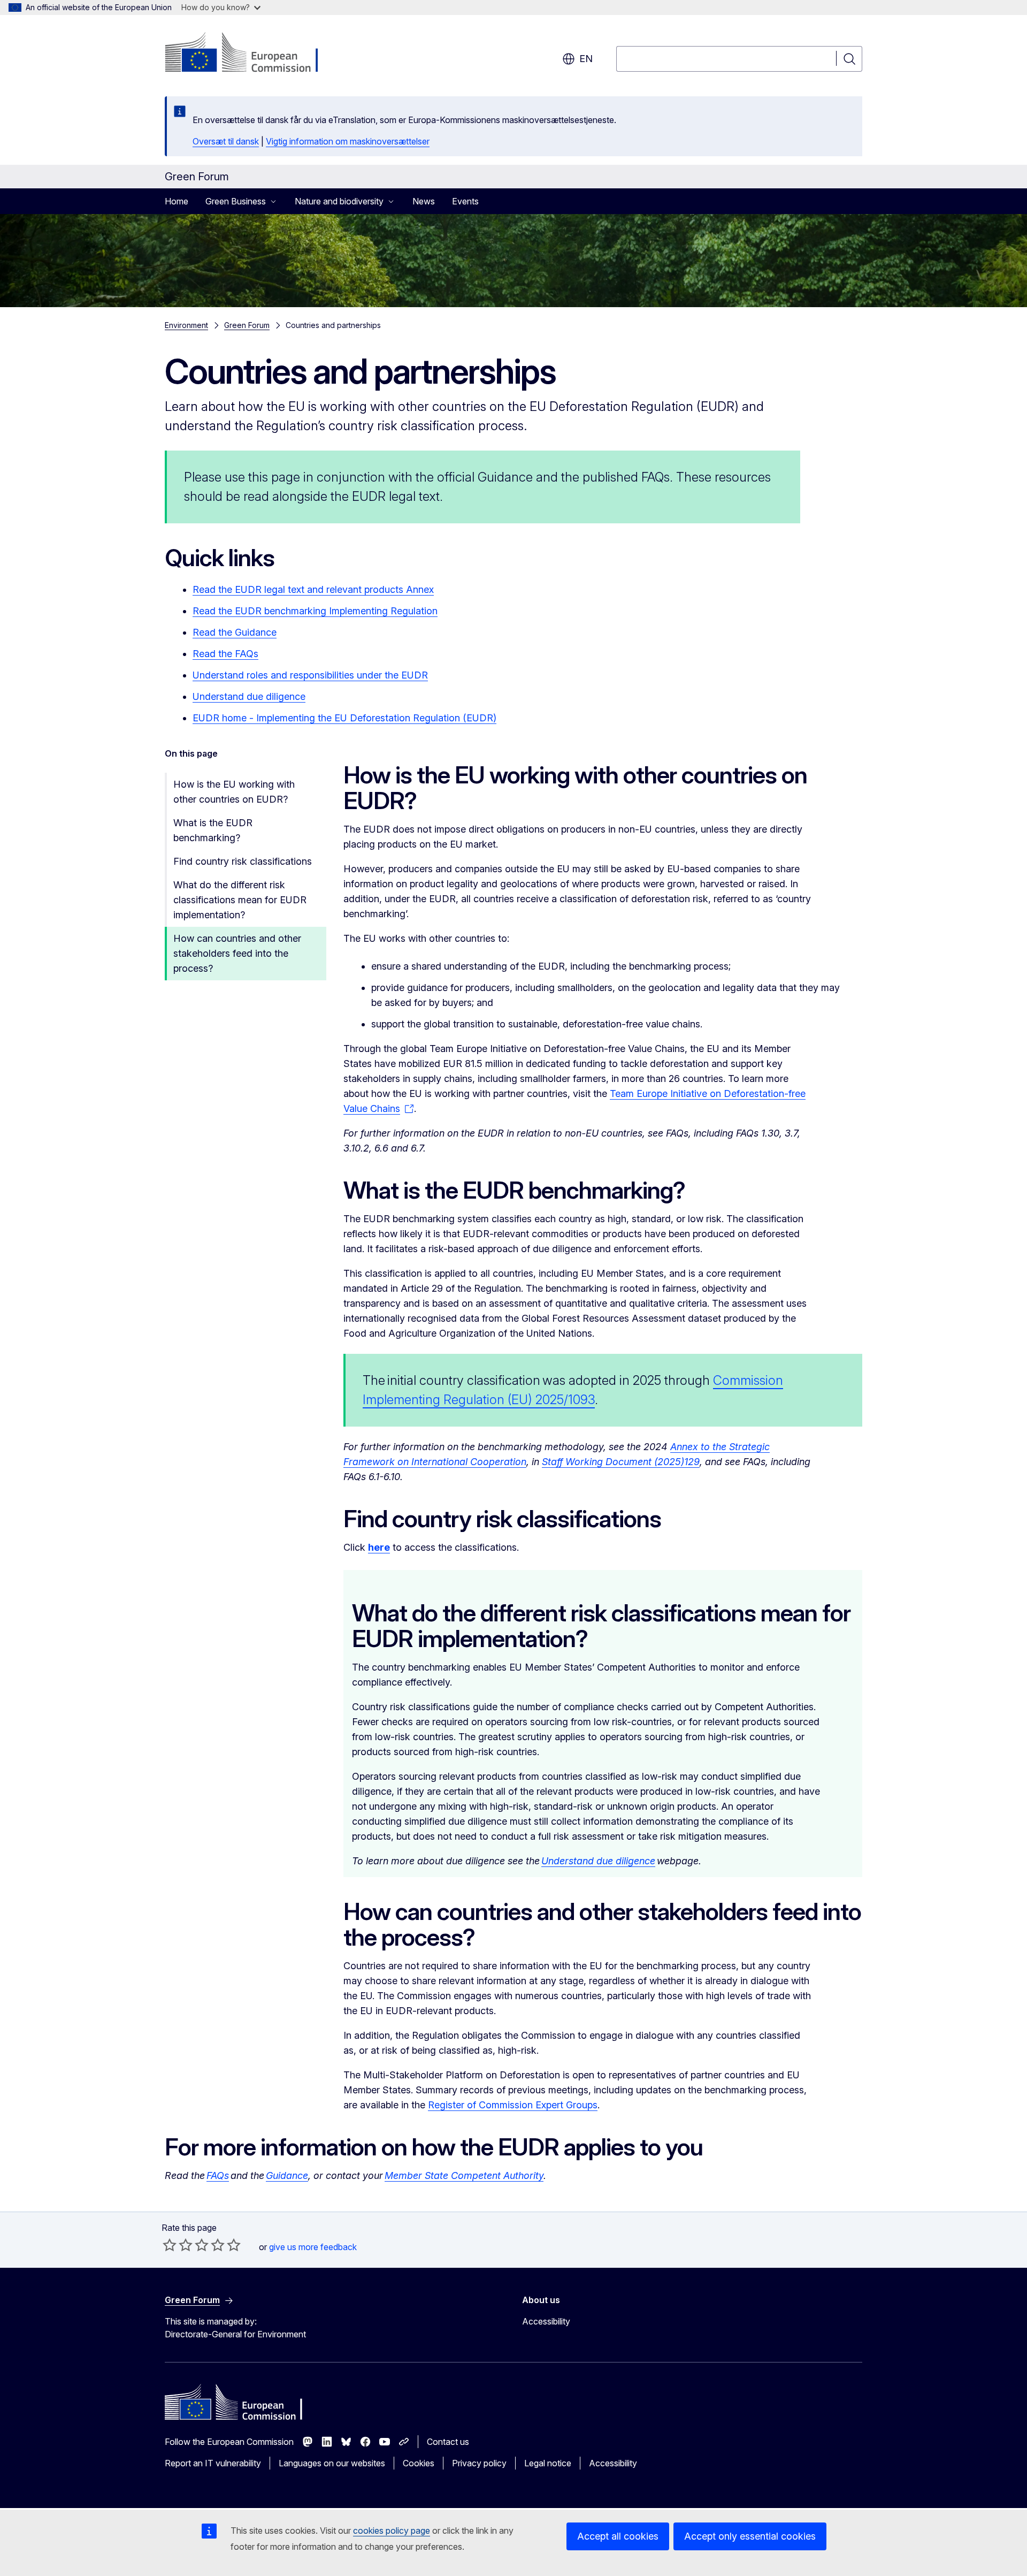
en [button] (586, 59)
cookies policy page (392, 2531)
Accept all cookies (618, 2536)
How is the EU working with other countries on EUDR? (234, 792)
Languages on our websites (332, 2463)
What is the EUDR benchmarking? (213, 830)
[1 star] (170, 2245)
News (424, 201)
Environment (186, 325)
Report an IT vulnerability (213, 2463)
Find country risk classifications (243, 861)
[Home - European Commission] (251, 54)
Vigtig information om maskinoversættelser (348, 141)
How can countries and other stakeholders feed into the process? (237, 953)
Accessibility (546, 2321)
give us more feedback (313, 2247)
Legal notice (548, 2463)
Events (465, 201)
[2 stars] (178, 2245)
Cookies (419, 2463)
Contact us (448, 2442)
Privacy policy (479, 2463)
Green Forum (247, 325)
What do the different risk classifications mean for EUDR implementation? (240, 900)
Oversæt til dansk (226, 141)
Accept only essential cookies (750, 2536)
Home (177, 201)
